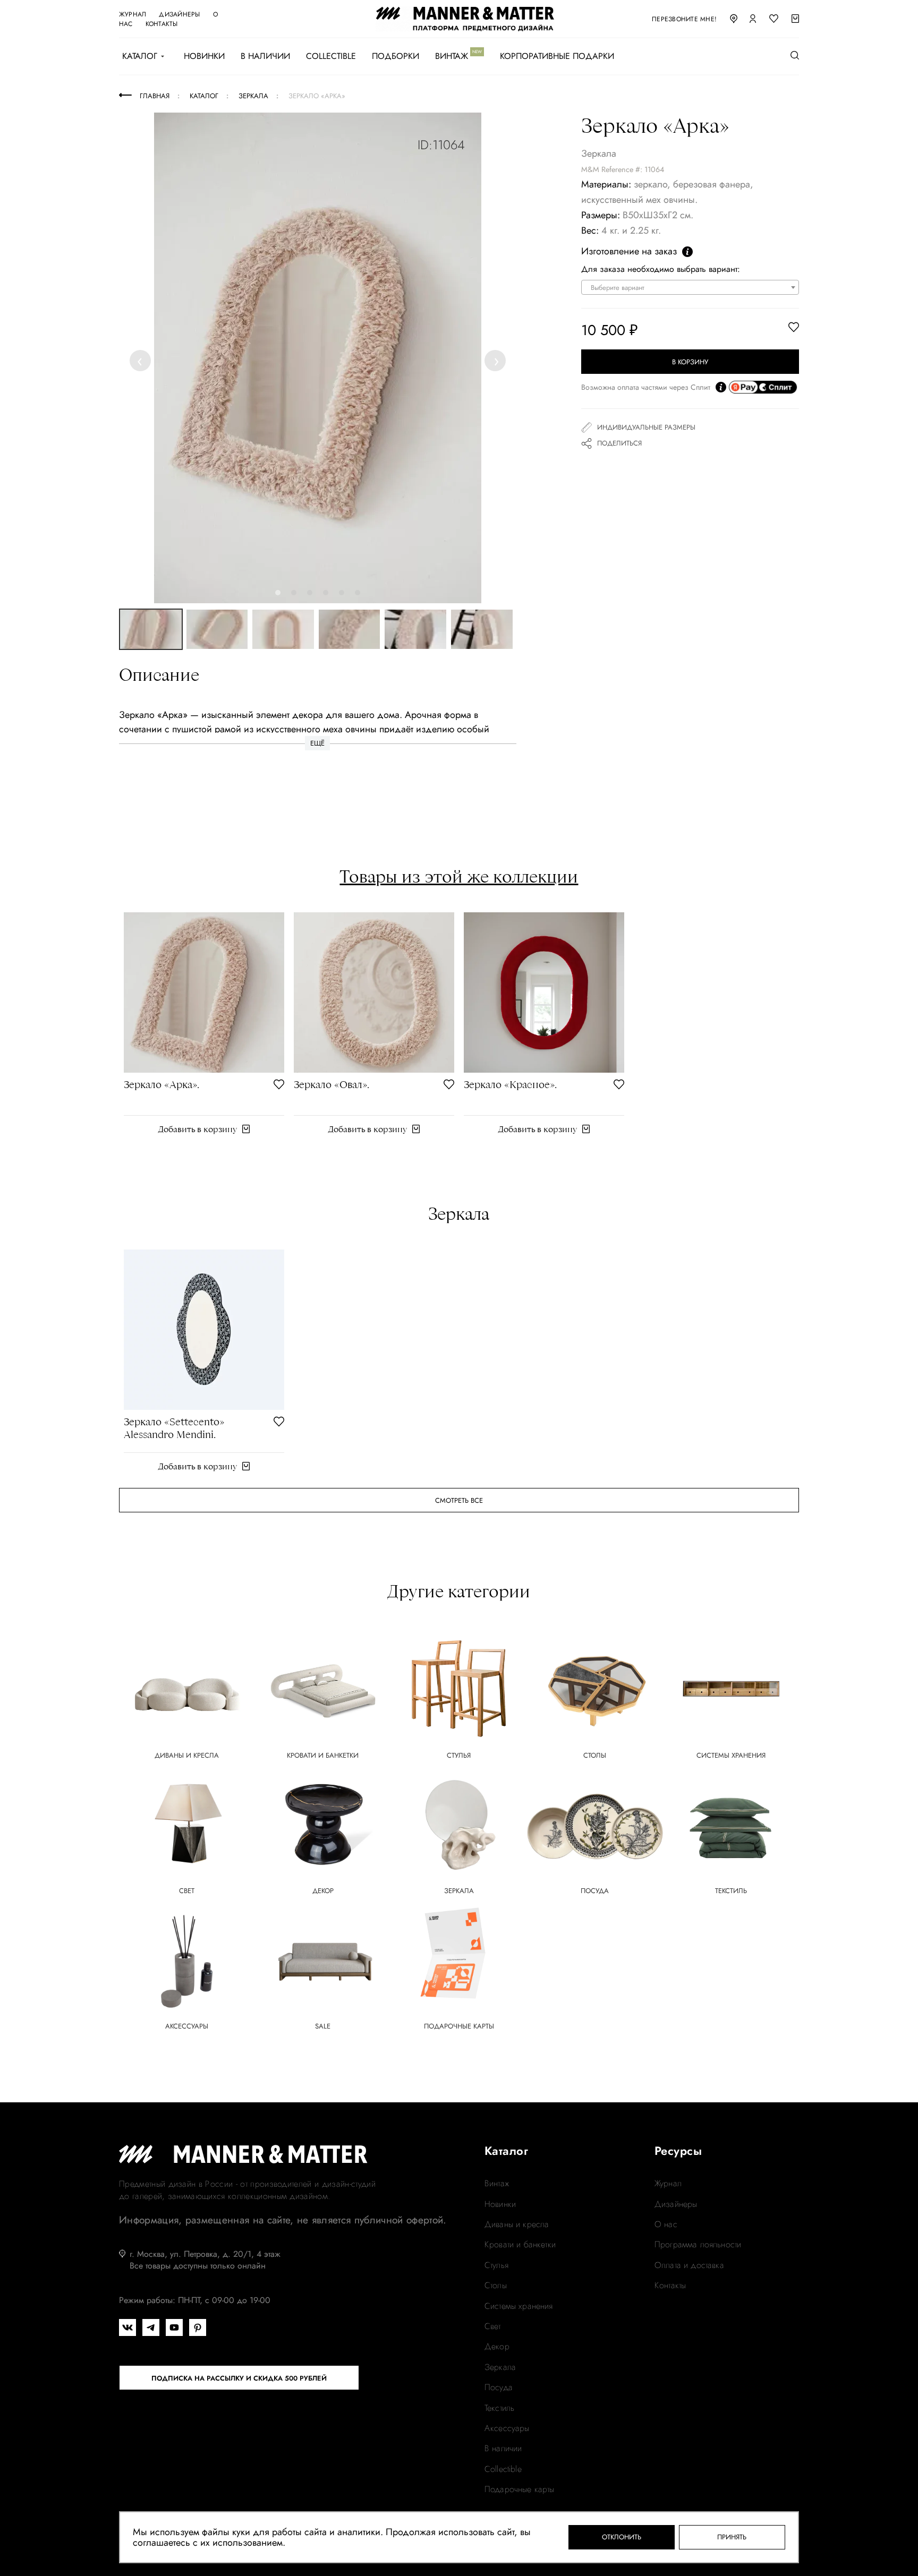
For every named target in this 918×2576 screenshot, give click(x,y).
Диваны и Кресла (517, 2224)
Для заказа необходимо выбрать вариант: (661, 269)
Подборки (396, 56)
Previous (142, 360)
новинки (500, 2204)
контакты (162, 24)
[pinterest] (198, 2327)
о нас (666, 2224)
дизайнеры (179, 14)
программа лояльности (698, 2245)
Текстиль (499, 2408)
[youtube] (174, 2327)
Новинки (204, 56)
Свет (493, 2326)
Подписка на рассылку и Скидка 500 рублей (239, 2378)
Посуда (499, 2387)
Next (496, 360)
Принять (732, 2537)
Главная (155, 96)
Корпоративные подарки (557, 56)
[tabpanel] (318, 358)
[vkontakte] (127, 2327)
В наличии (265, 56)
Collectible (331, 56)
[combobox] (690, 287)
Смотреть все (459, 1500)
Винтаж (452, 56)
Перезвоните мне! (684, 19)
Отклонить (622, 2537)
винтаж (497, 2184)
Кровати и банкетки (520, 2245)
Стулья (496, 2265)
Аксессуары (507, 2428)
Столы (496, 2286)
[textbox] (692, 288)
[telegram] (151, 2327)
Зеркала (500, 2367)
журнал (133, 14)
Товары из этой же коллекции (459, 876)
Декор (497, 2347)
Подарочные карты (520, 2489)
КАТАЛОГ (140, 56)
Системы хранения (519, 2306)
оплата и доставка (689, 2265)
